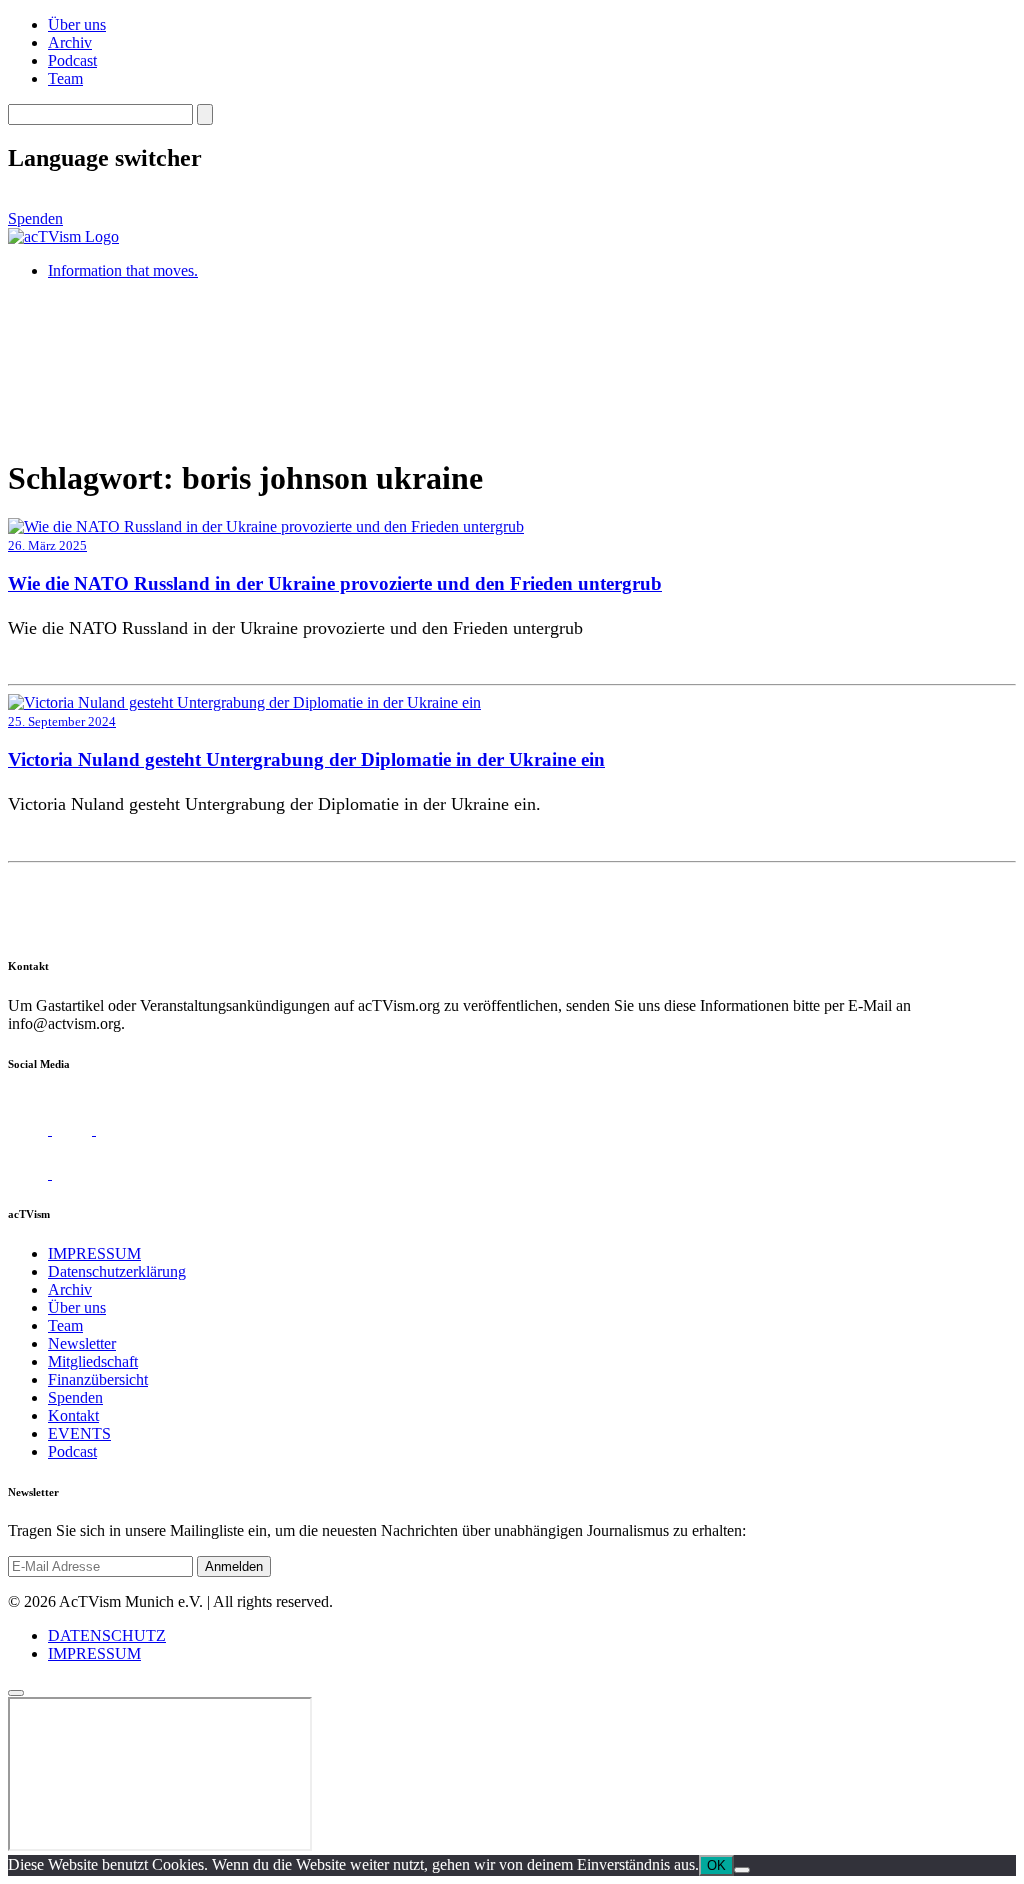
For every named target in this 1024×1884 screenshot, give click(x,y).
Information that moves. (123, 270)
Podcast (72, 60)
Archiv (70, 42)
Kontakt (73, 1415)
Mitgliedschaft (93, 1361)
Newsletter (82, 1343)
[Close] (16, 1693)
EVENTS (79, 1433)
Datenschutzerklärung (117, 1271)
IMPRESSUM (94, 1253)
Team (65, 78)
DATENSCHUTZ (107, 1635)
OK (716, 1865)
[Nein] (742, 1870)
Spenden (35, 218)
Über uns (77, 24)
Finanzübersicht (98, 1379)
